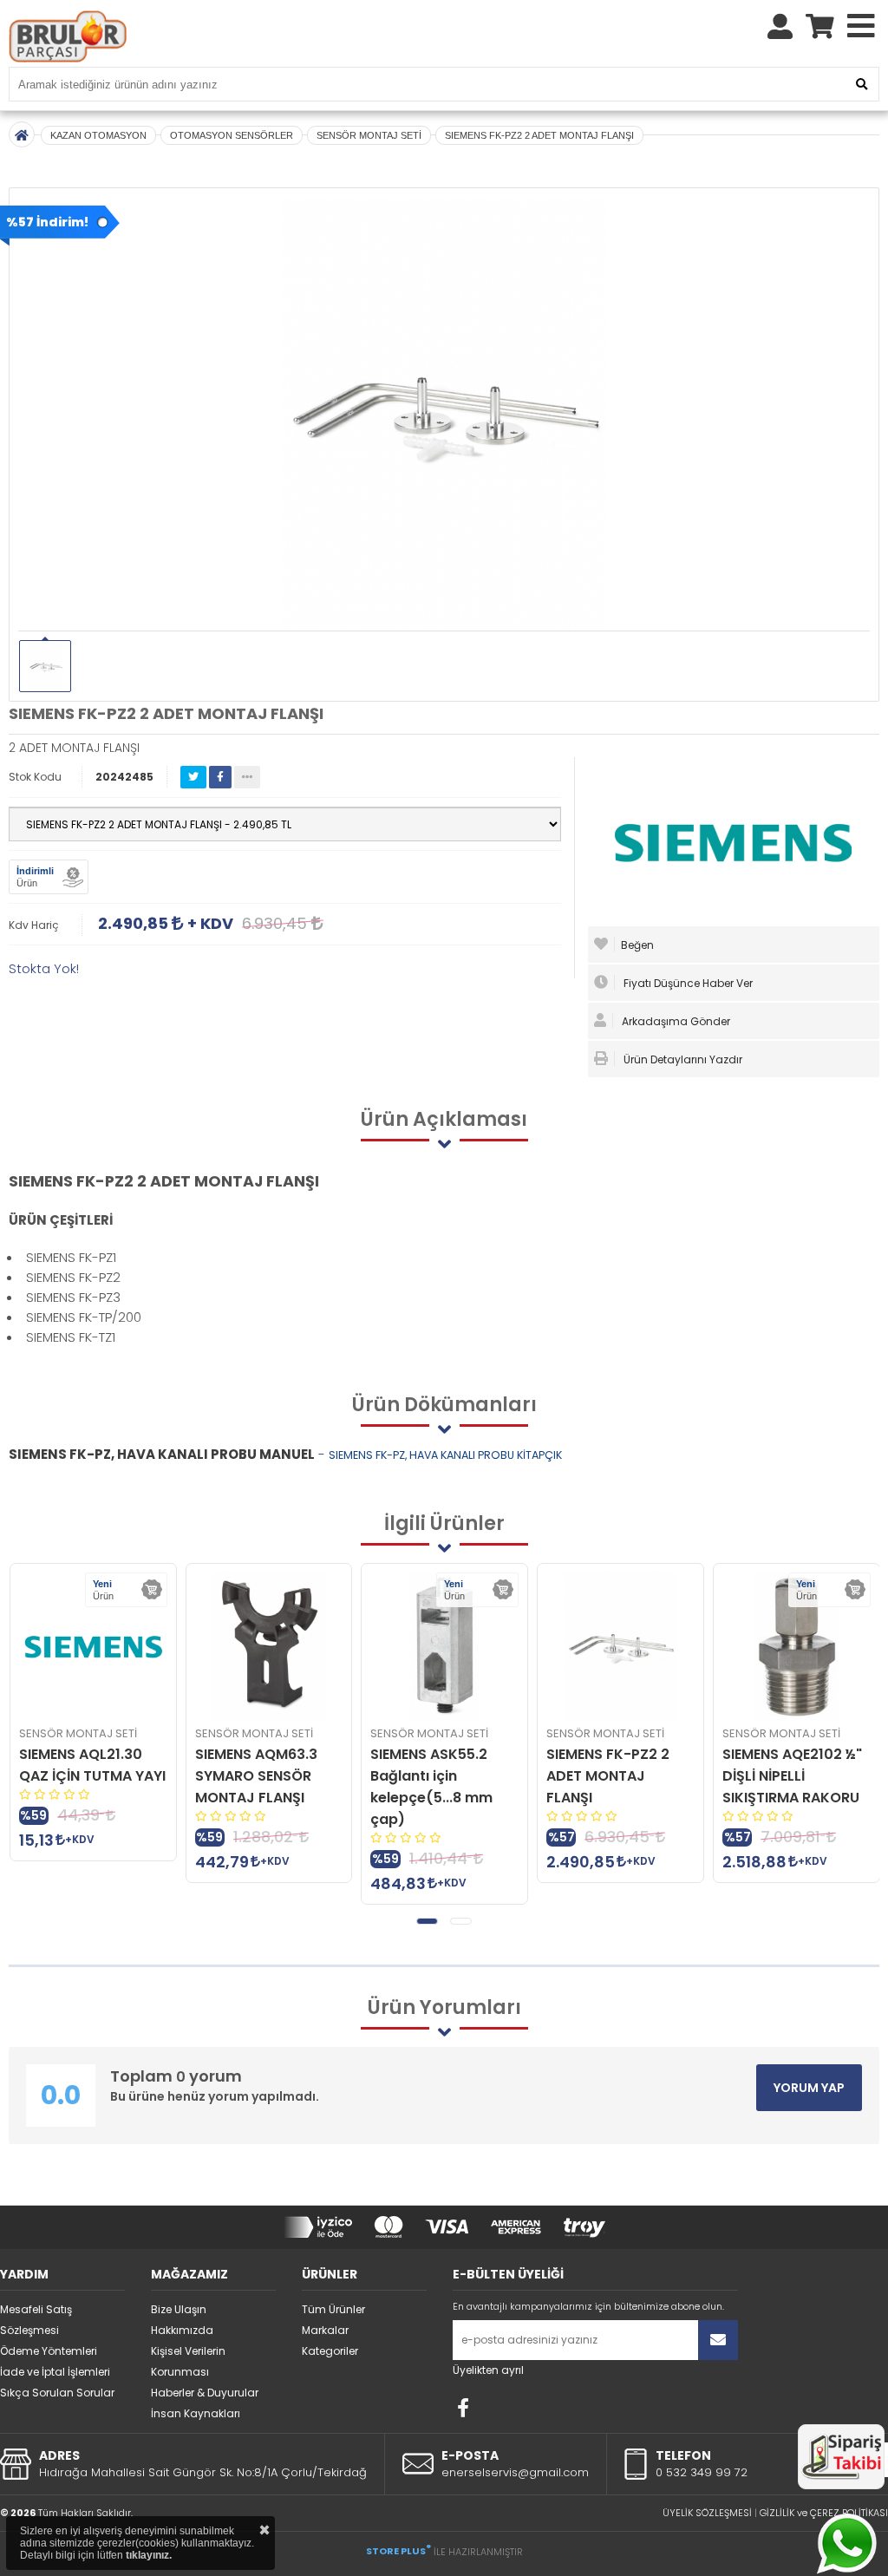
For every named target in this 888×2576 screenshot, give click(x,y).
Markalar (325, 2330)
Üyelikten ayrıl (488, 2370)
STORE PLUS (398, 2551)
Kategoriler (330, 2351)
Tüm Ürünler (333, 2309)
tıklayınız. (149, 2555)
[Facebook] (463, 2408)
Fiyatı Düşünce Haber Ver (687, 983)
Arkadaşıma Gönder (675, 1021)
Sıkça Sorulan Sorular (57, 2393)
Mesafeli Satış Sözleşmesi (36, 2320)
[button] (427, 1921)
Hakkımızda (182, 2330)
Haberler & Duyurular (205, 2393)
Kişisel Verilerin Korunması (188, 2361)
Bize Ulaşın (179, 2309)
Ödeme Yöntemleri (49, 2351)
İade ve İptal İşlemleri (55, 2372)
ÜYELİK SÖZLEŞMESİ (707, 2513)
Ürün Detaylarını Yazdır (682, 1059)
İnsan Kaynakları (196, 2413)
